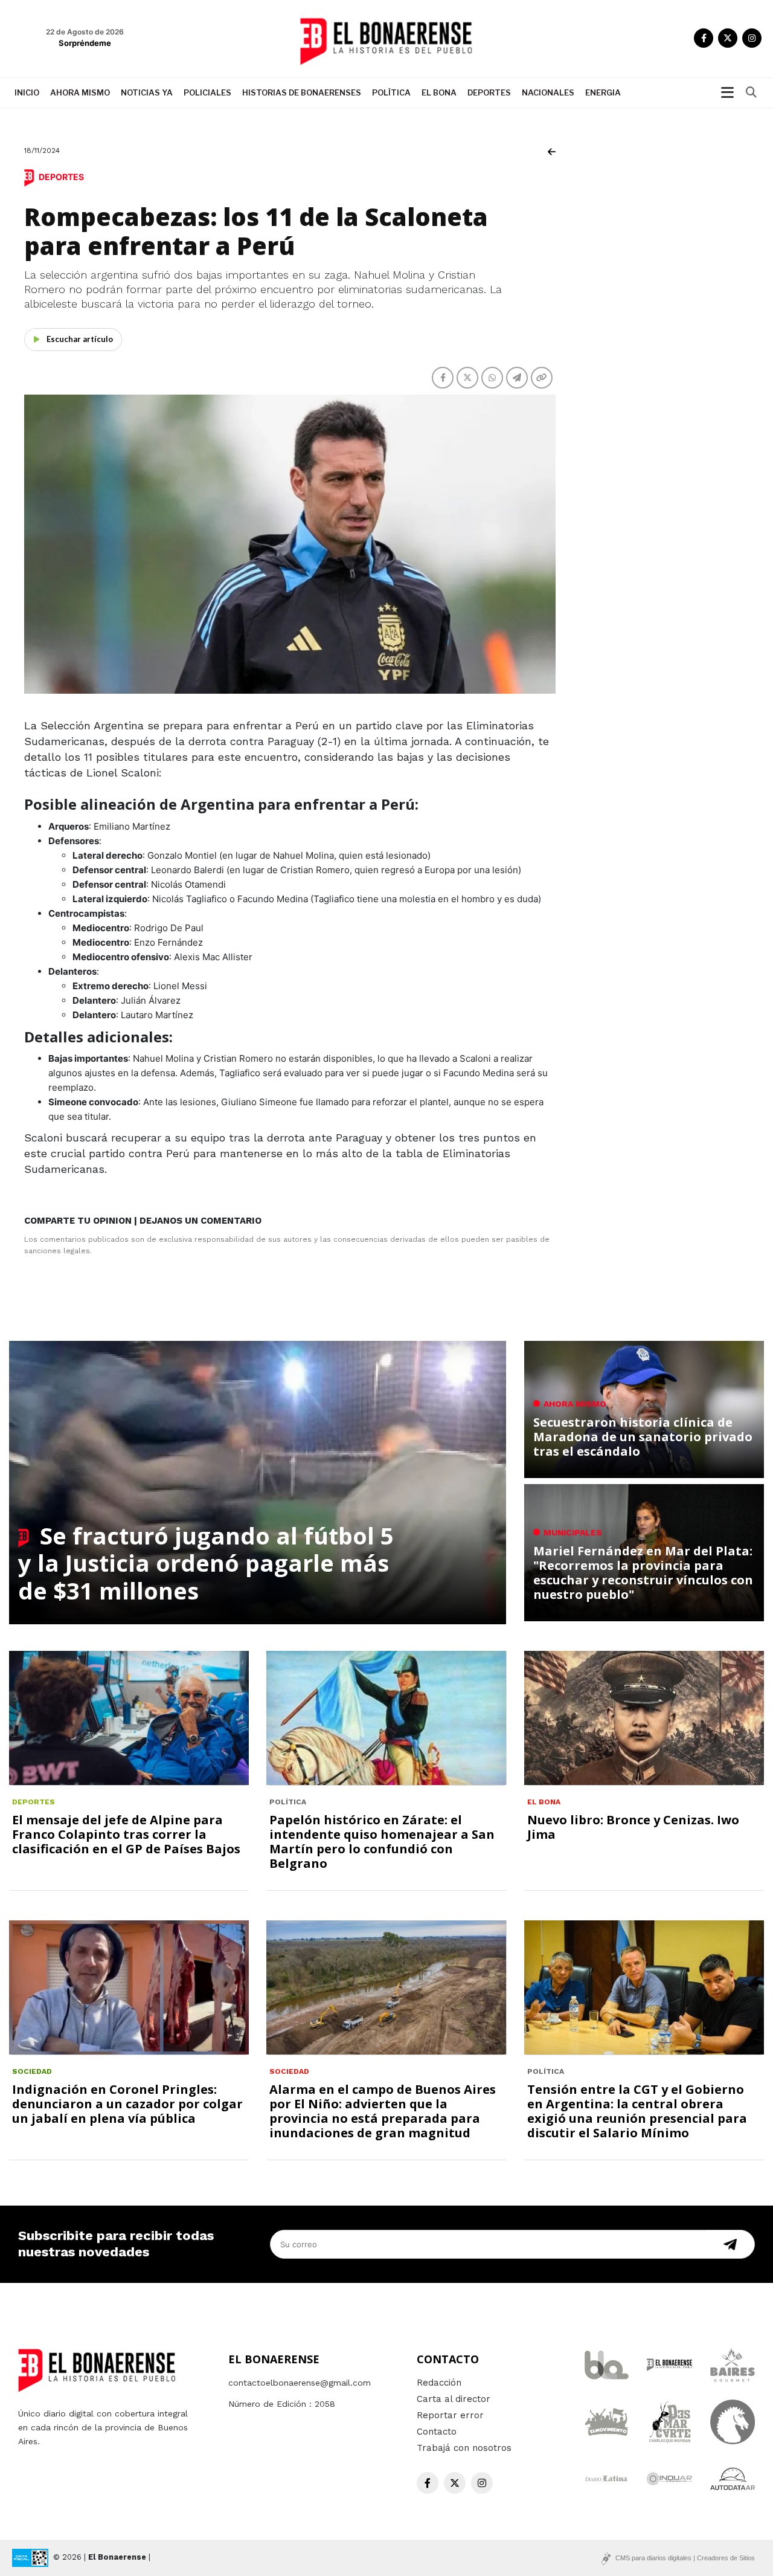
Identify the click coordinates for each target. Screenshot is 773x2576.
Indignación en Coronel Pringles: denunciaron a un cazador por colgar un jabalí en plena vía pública (127, 2104)
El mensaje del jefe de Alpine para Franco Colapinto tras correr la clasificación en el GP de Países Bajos (126, 1834)
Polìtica (391, 92)
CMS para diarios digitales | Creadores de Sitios (685, 2558)
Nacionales (548, 92)
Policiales (207, 92)
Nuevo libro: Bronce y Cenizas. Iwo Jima (633, 1827)
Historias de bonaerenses (302, 92)
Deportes (489, 92)
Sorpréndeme (85, 43)
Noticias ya (147, 92)
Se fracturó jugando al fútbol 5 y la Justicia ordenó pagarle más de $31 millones (206, 1563)
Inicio (27, 92)
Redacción (439, 2383)
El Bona (439, 92)
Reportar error (450, 2415)
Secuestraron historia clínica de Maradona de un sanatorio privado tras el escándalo (643, 1437)
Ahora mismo (80, 92)
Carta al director (454, 2399)
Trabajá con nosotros (464, 2448)
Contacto (437, 2432)
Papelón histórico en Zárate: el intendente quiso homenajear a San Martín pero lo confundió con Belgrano (382, 1842)
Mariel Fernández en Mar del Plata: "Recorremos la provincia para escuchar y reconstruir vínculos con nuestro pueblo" (643, 1573)
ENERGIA (603, 92)
